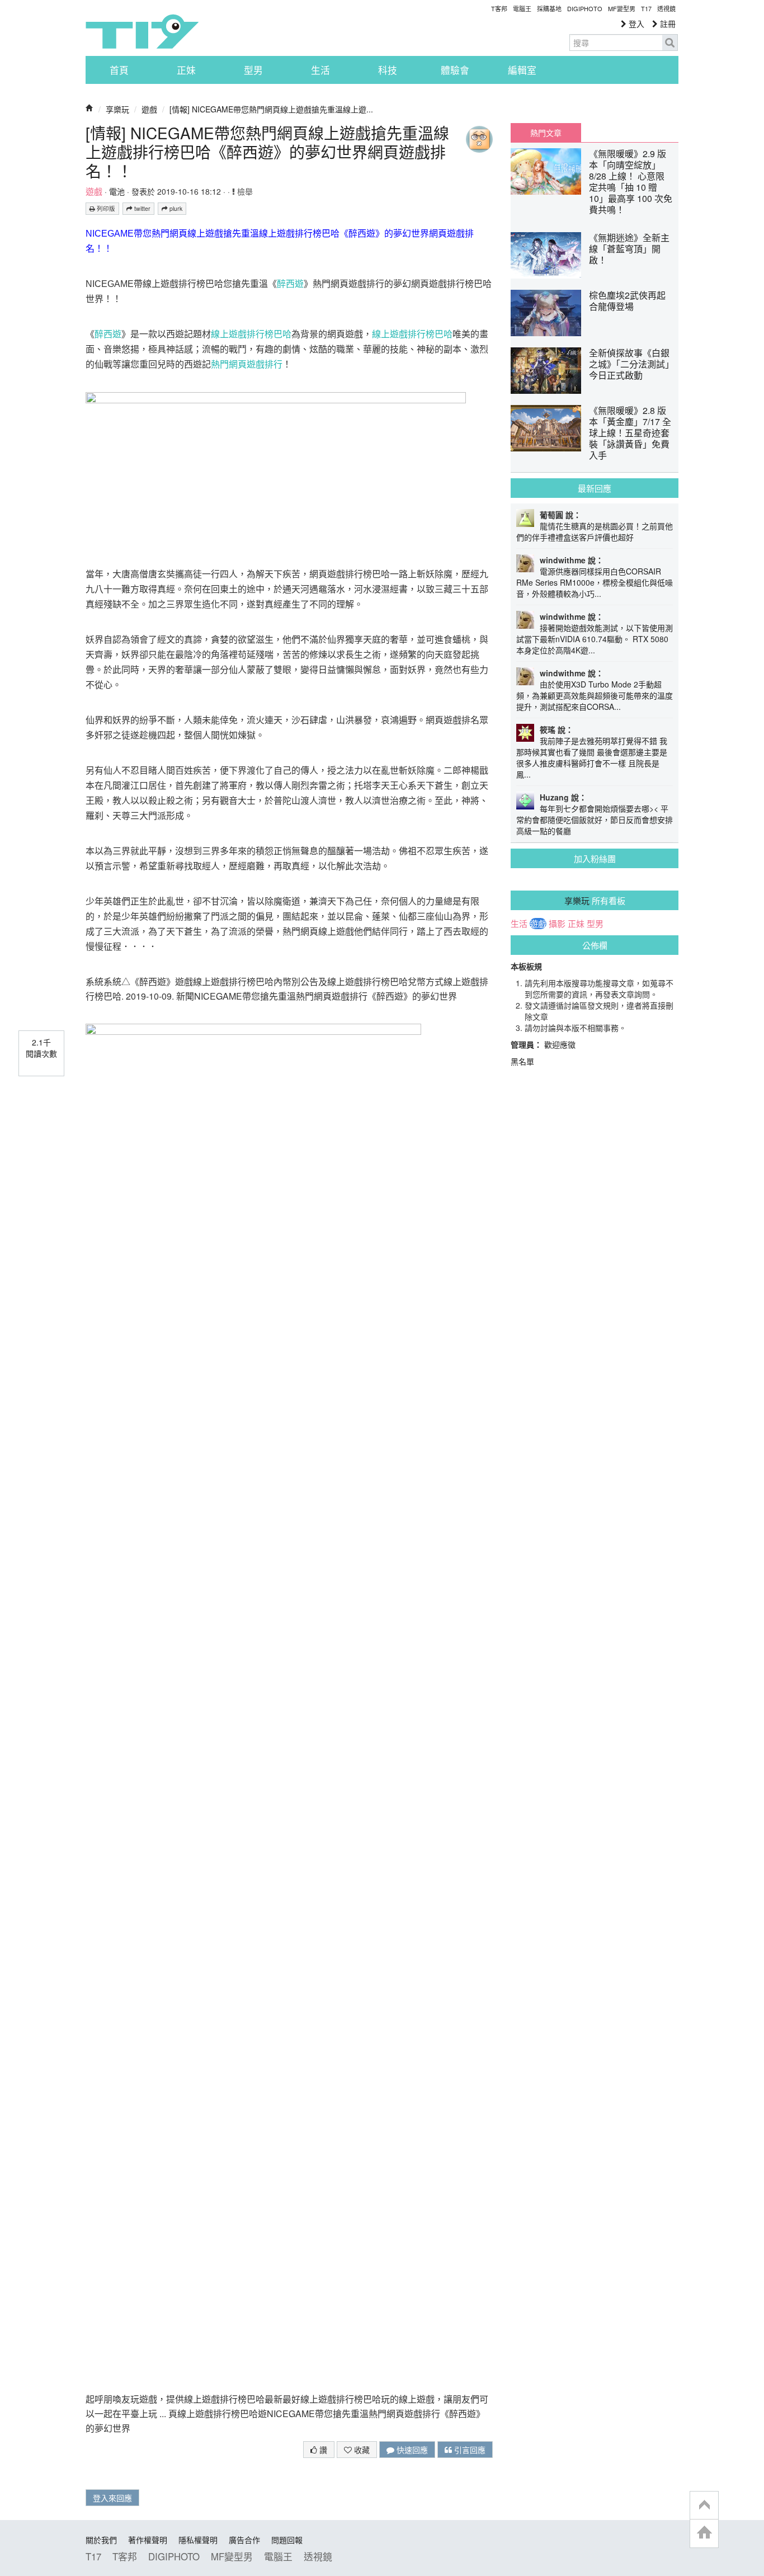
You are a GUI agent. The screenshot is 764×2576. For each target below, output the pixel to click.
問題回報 (287, 2540)
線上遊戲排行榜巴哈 (251, 334)
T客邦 (499, 8)
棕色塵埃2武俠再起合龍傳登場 (627, 301)
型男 (253, 70)
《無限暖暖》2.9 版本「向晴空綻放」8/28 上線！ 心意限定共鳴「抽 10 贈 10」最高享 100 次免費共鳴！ (631, 182)
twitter (142, 208)
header (704, 2506)
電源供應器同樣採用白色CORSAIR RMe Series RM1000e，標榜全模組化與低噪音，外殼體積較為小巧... (595, 582)
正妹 (186, 70)
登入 (635, 23)
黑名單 (522, 1061)
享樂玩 (117, 109)
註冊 (667, 23)
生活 (320, 70)
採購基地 (549, 8)
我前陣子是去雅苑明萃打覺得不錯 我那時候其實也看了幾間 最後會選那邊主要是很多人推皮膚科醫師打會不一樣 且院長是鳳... (592, 757)
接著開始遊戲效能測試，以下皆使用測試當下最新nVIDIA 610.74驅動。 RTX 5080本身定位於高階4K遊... (595, 639)
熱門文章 (546, 133)
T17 (142, 31)
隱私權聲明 (198, 2540)
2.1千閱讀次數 (41, 1048)
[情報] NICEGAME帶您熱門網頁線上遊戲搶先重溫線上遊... (271, 109)
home (704, 2533)
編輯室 (522, 70)
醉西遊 (290, 284)
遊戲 (149, 109)
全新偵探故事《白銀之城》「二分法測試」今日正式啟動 (629, 364)
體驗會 (455, 70)
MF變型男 (622, 8)
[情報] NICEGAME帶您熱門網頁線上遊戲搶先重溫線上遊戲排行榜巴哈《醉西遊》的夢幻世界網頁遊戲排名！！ (267, 152)
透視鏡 (666, 8)
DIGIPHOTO (585, 8)
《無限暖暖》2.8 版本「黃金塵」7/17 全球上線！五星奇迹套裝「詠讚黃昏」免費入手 (630, 433)
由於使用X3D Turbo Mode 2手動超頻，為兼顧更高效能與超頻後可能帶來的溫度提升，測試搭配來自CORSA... (595, 695)
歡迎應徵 (560, 1044)
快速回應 (411, 2450)
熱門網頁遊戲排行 (247, 364)
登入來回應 (112, 2498)
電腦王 (522, 8)
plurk (175, 208)
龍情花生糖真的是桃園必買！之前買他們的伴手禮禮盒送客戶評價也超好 (595, 531)
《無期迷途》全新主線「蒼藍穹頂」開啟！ (629, 249)
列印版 (105, 208)
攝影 (557, 924)
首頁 (119, 70)
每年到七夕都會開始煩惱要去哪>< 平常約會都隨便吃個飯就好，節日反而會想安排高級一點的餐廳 (595, 820)
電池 (117, 191)
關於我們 (101, 2540)
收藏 (361, 2450)
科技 (388, 70)
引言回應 (469, 2450)
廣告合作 (244, 2540)
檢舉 (244, 191)
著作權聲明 (148, 2540)
